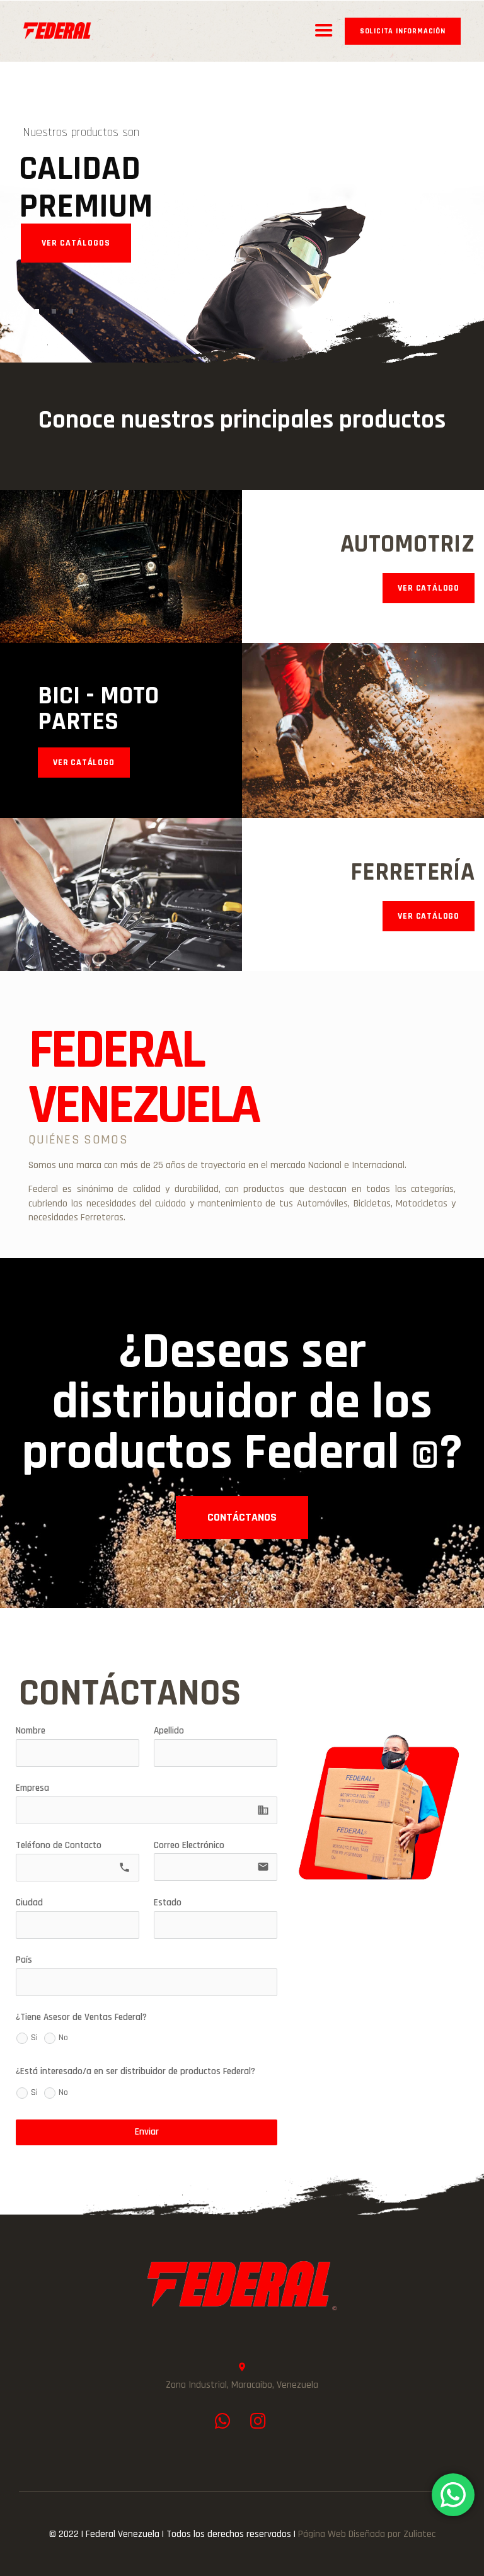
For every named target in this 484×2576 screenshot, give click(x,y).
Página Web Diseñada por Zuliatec (367, 2534)
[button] (242, 1518)
